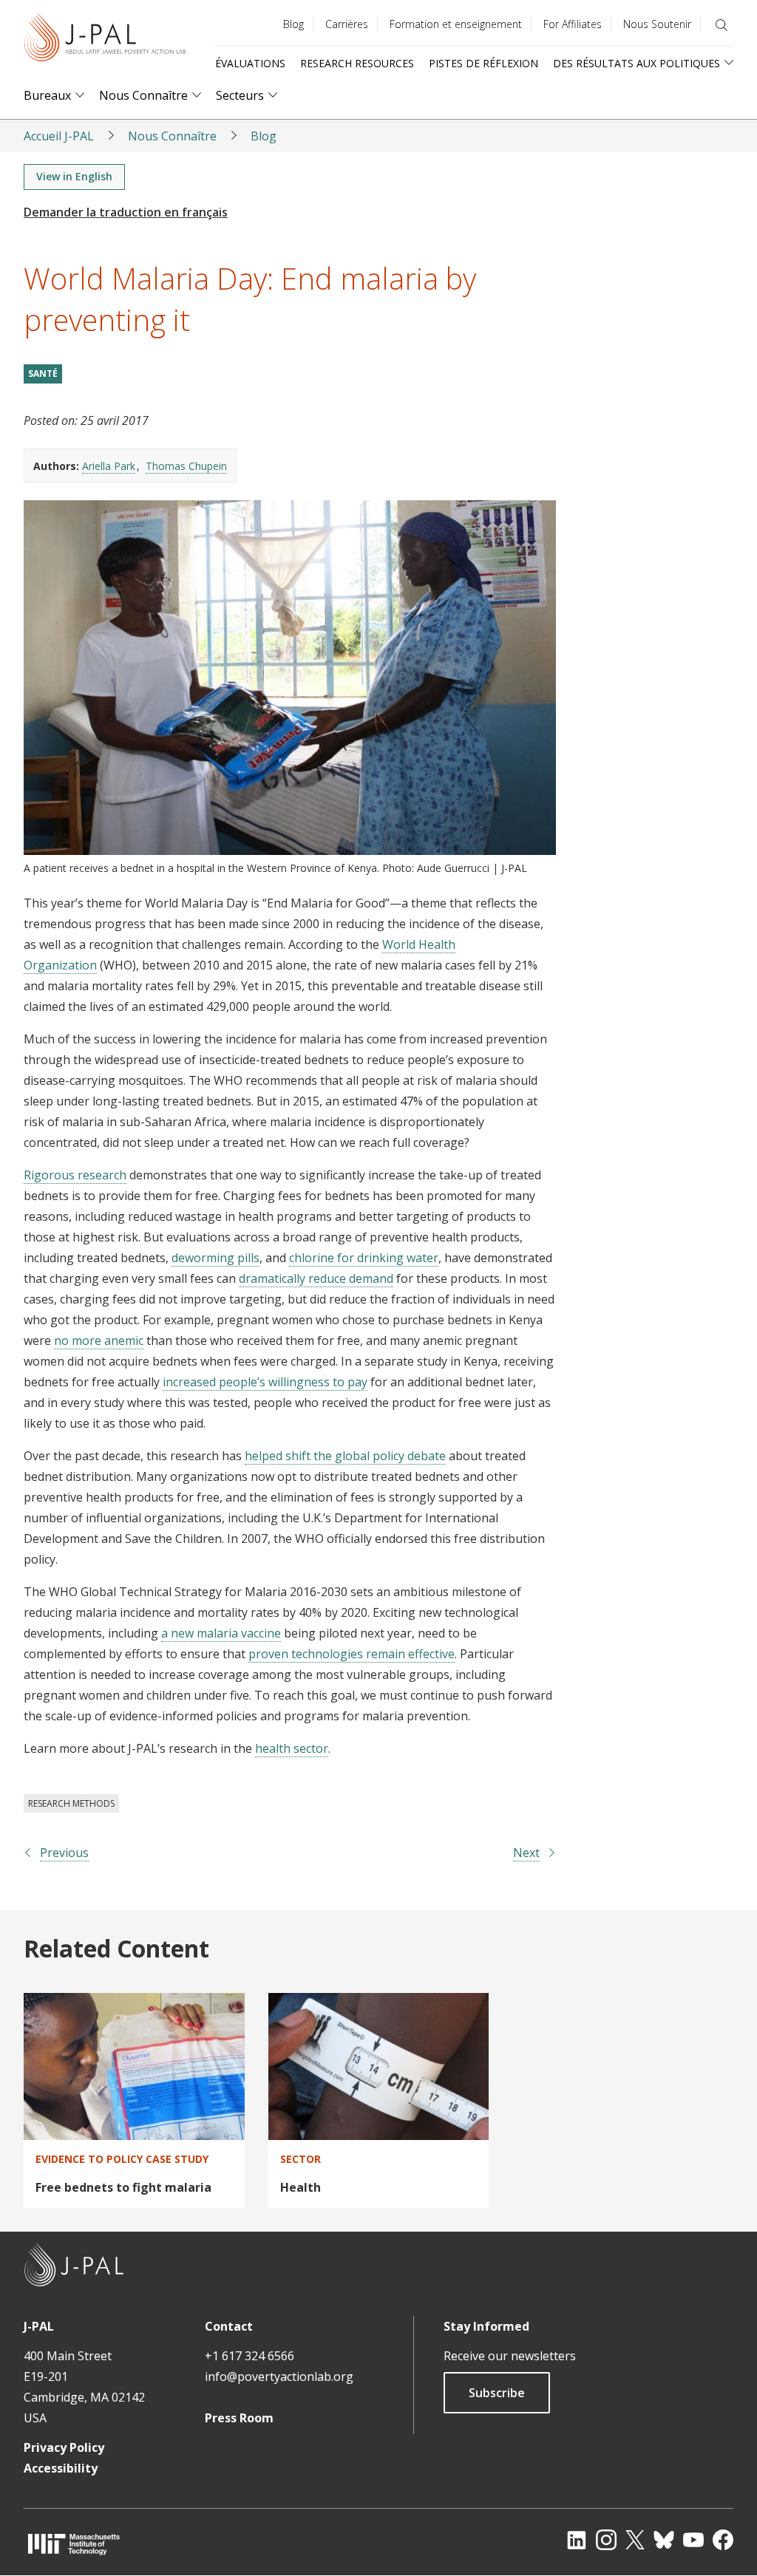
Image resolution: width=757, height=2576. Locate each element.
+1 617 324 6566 (249, 2356)
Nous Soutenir (657, 24)
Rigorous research (75, 1175)
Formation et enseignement (456, 24)
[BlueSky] (664, 2540)
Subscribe (497, 2393)
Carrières (347, 24)
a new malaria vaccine (221, 1633)
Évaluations (250, 63)
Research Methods (71, 1803)
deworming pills (215, 1258)
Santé (43, 374)
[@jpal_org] (606, 2540)
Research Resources (357, 63)
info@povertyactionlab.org (279, 2376)
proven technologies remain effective (352, 1654)
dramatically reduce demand (316, 1278)
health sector (292, 1748)
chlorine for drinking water (364, 1258)
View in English (74, 176)
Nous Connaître (143, 96)
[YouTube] (693, 2540)
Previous (64, 1853)
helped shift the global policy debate (345, 1456)
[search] (722, 25)
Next (526, 1853)
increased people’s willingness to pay (265, 1382)
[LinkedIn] (577, 2540)
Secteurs (240, 96)
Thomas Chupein (186, 466)
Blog (293, 24)
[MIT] (74, 2544)
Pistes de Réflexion (483, 63)
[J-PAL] (105, 40)
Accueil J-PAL (59, 136)
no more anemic (99, 1340)
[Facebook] (723, 2540)
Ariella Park (109, 466)
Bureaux (47, 96)
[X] (635, 2540)
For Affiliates (573, 24)
